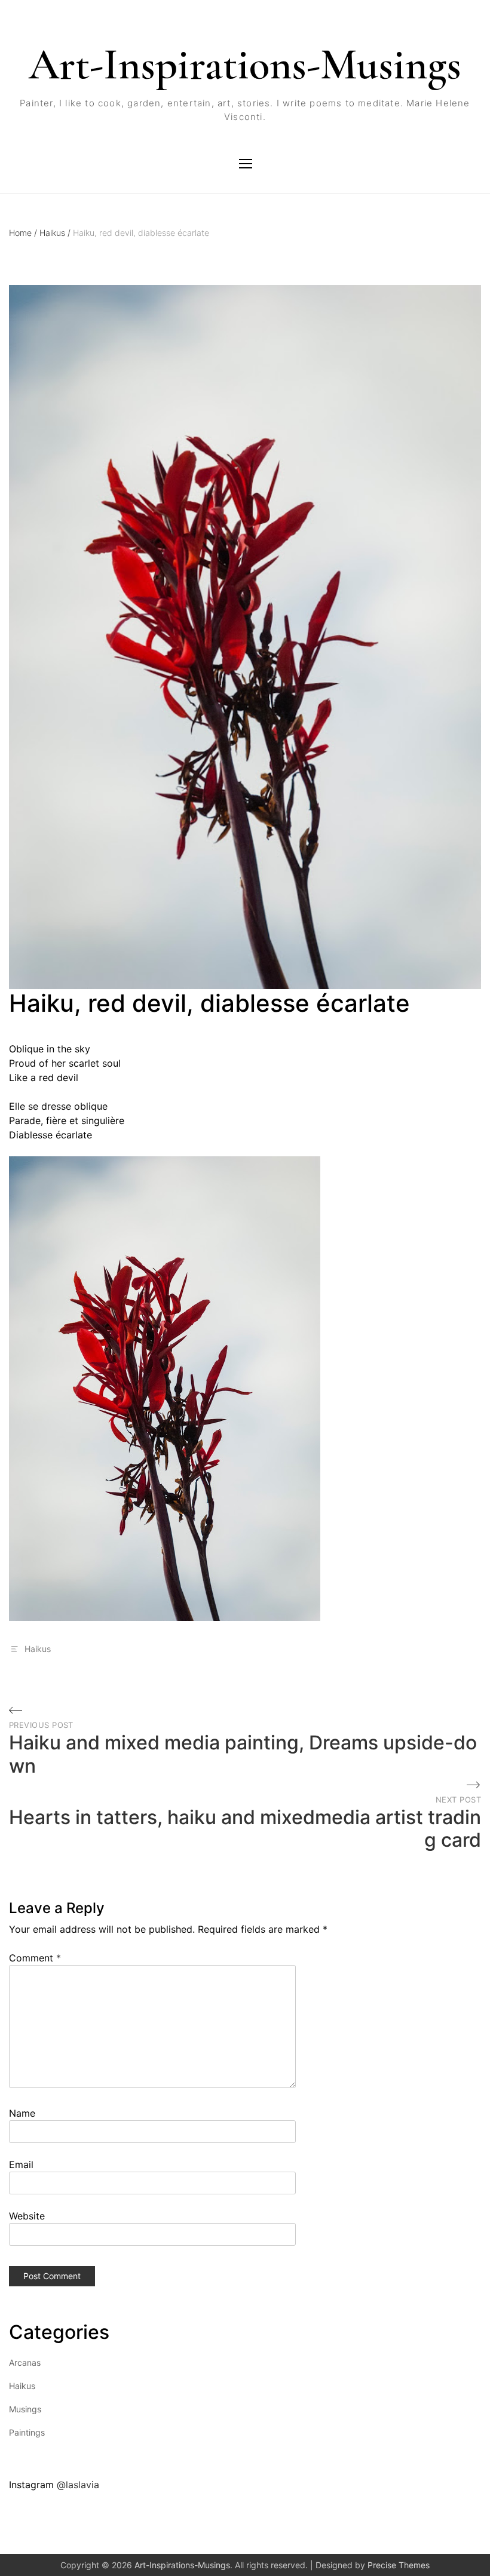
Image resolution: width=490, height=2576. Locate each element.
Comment (35, 1958)
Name (22, 2113)
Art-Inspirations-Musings (245, 65)
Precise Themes (399, 2565)
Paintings (27, 2432)
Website (27, 2216)
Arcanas (25, 2362)
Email (21, 2164)
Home (23, 233)
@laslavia (78, 2485)
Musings (25, 2409)
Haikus (55, 233)
